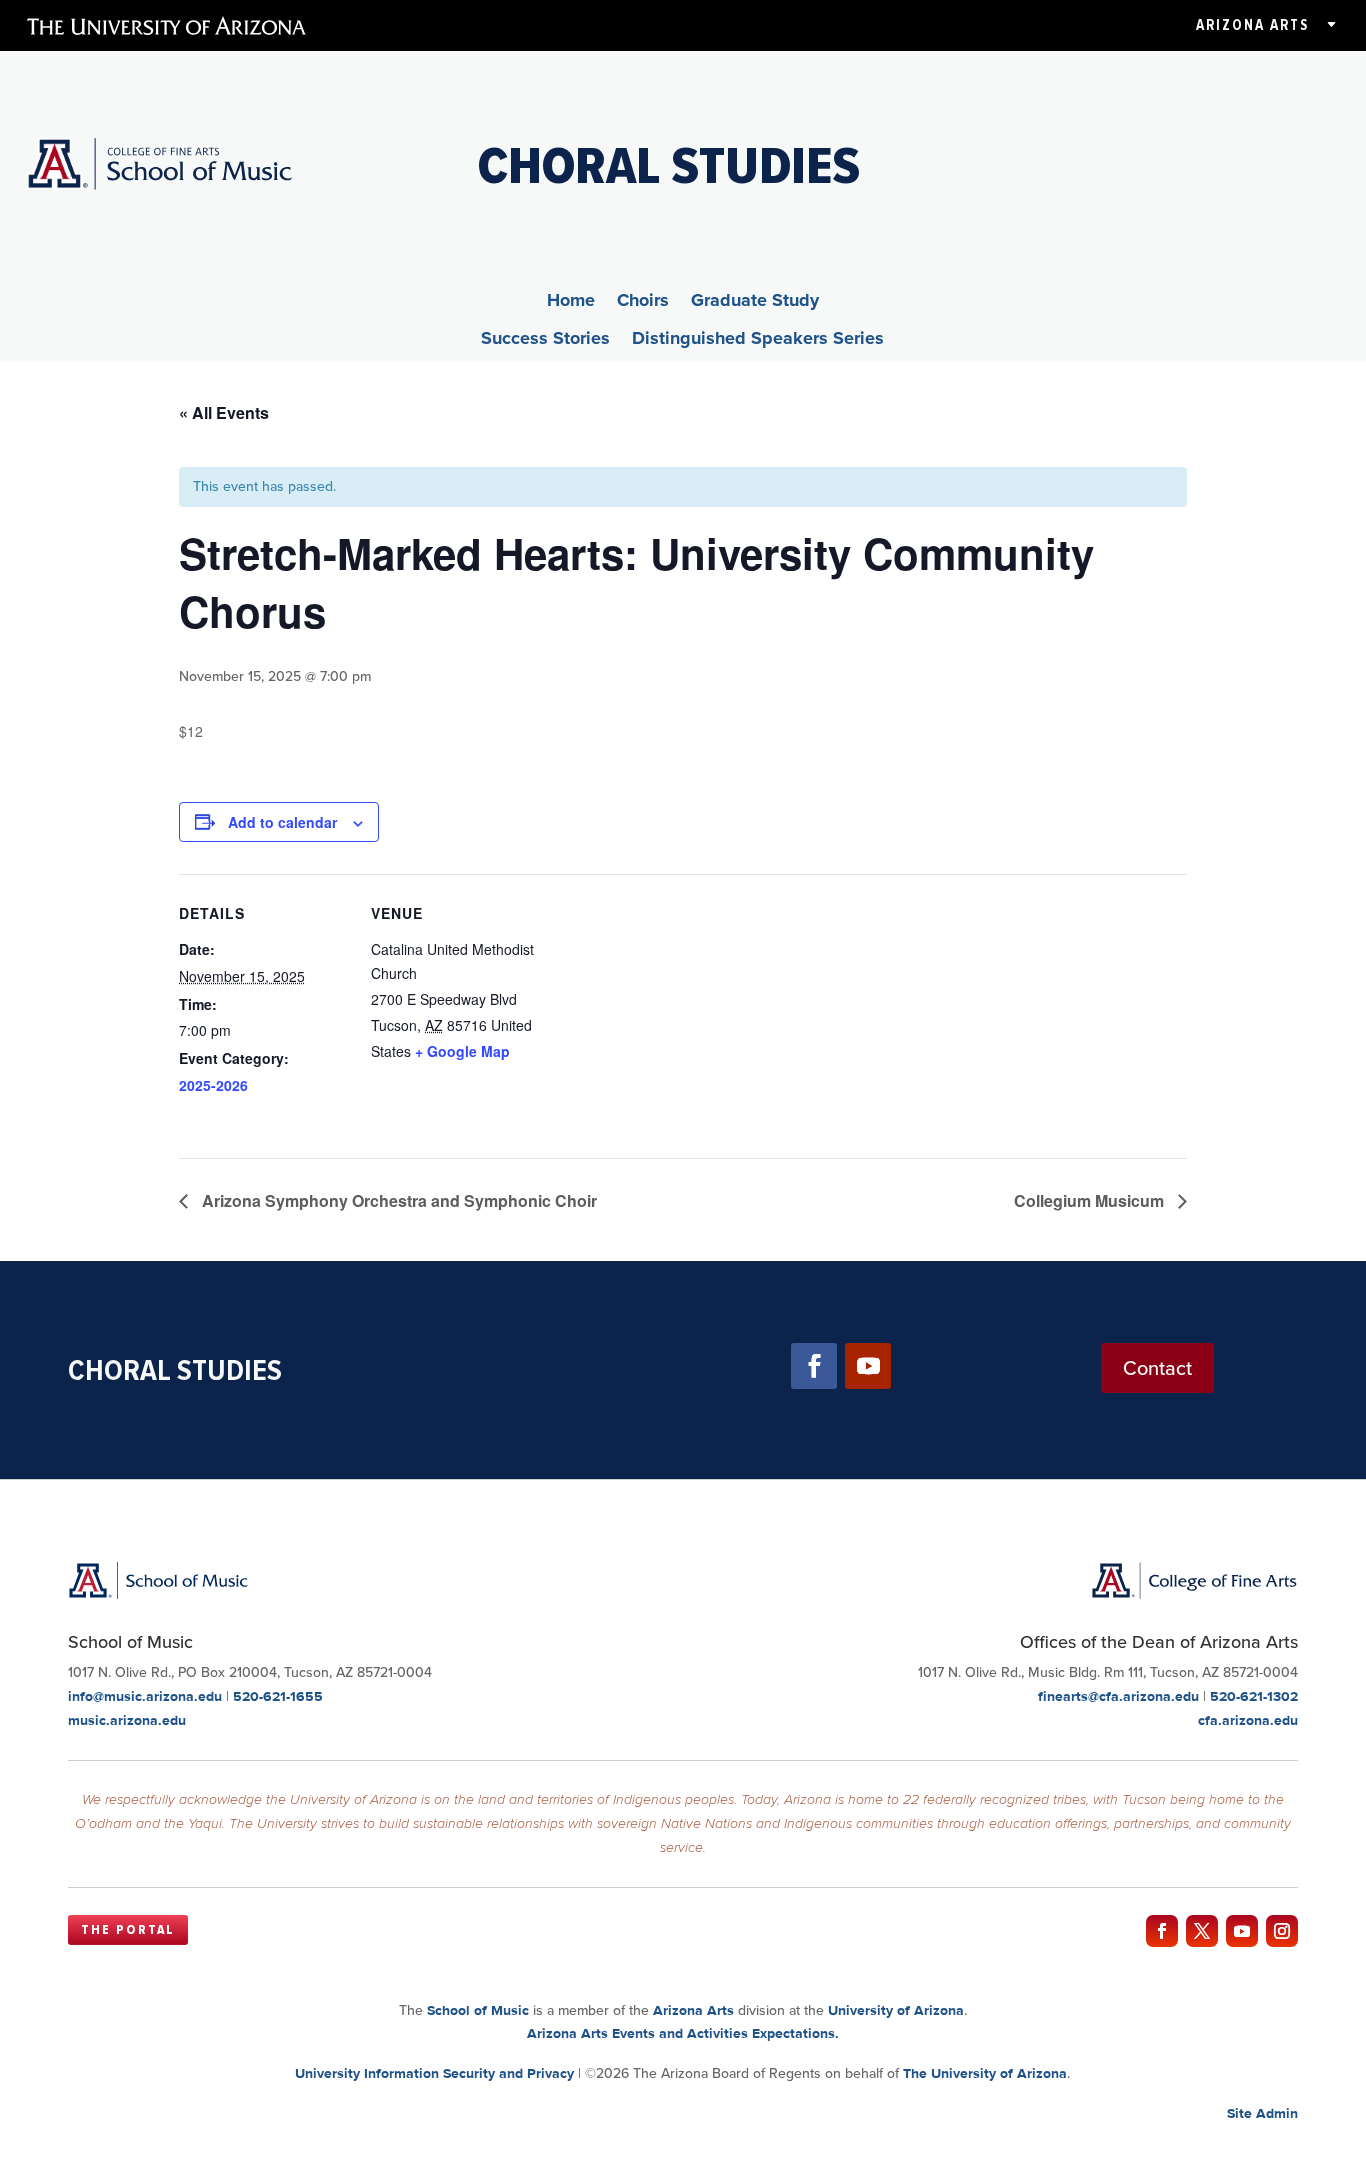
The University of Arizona (985, 2073)
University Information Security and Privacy (434, 2073)
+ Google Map (462, 1051)
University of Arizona (896, 2010)
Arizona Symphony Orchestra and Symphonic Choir (397, 1200)
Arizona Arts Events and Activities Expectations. (683, 2033)
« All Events (224, 412)
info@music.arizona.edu (145, 1696)
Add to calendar (282, 822)
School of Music (478, 2010)
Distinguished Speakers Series (758, 341)
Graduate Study (755, 303)
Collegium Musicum (1091, 1200)
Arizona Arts (1252, 25)
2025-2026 (213, 1085)
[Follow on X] (1202, 1931)
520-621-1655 (278, 1696)
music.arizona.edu (127, 1720)
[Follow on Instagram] (1282, 1931)
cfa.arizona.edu (1248, 1720)
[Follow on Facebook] (814, 1366)
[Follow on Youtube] (868, 1366)
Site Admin (1262, 2113)
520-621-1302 (1254, 1696)
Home (571, 303)
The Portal (128, 1930)
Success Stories (545, 341)
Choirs (643, 303)
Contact (1157, 1368)
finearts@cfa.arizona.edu (1118, 1696)
